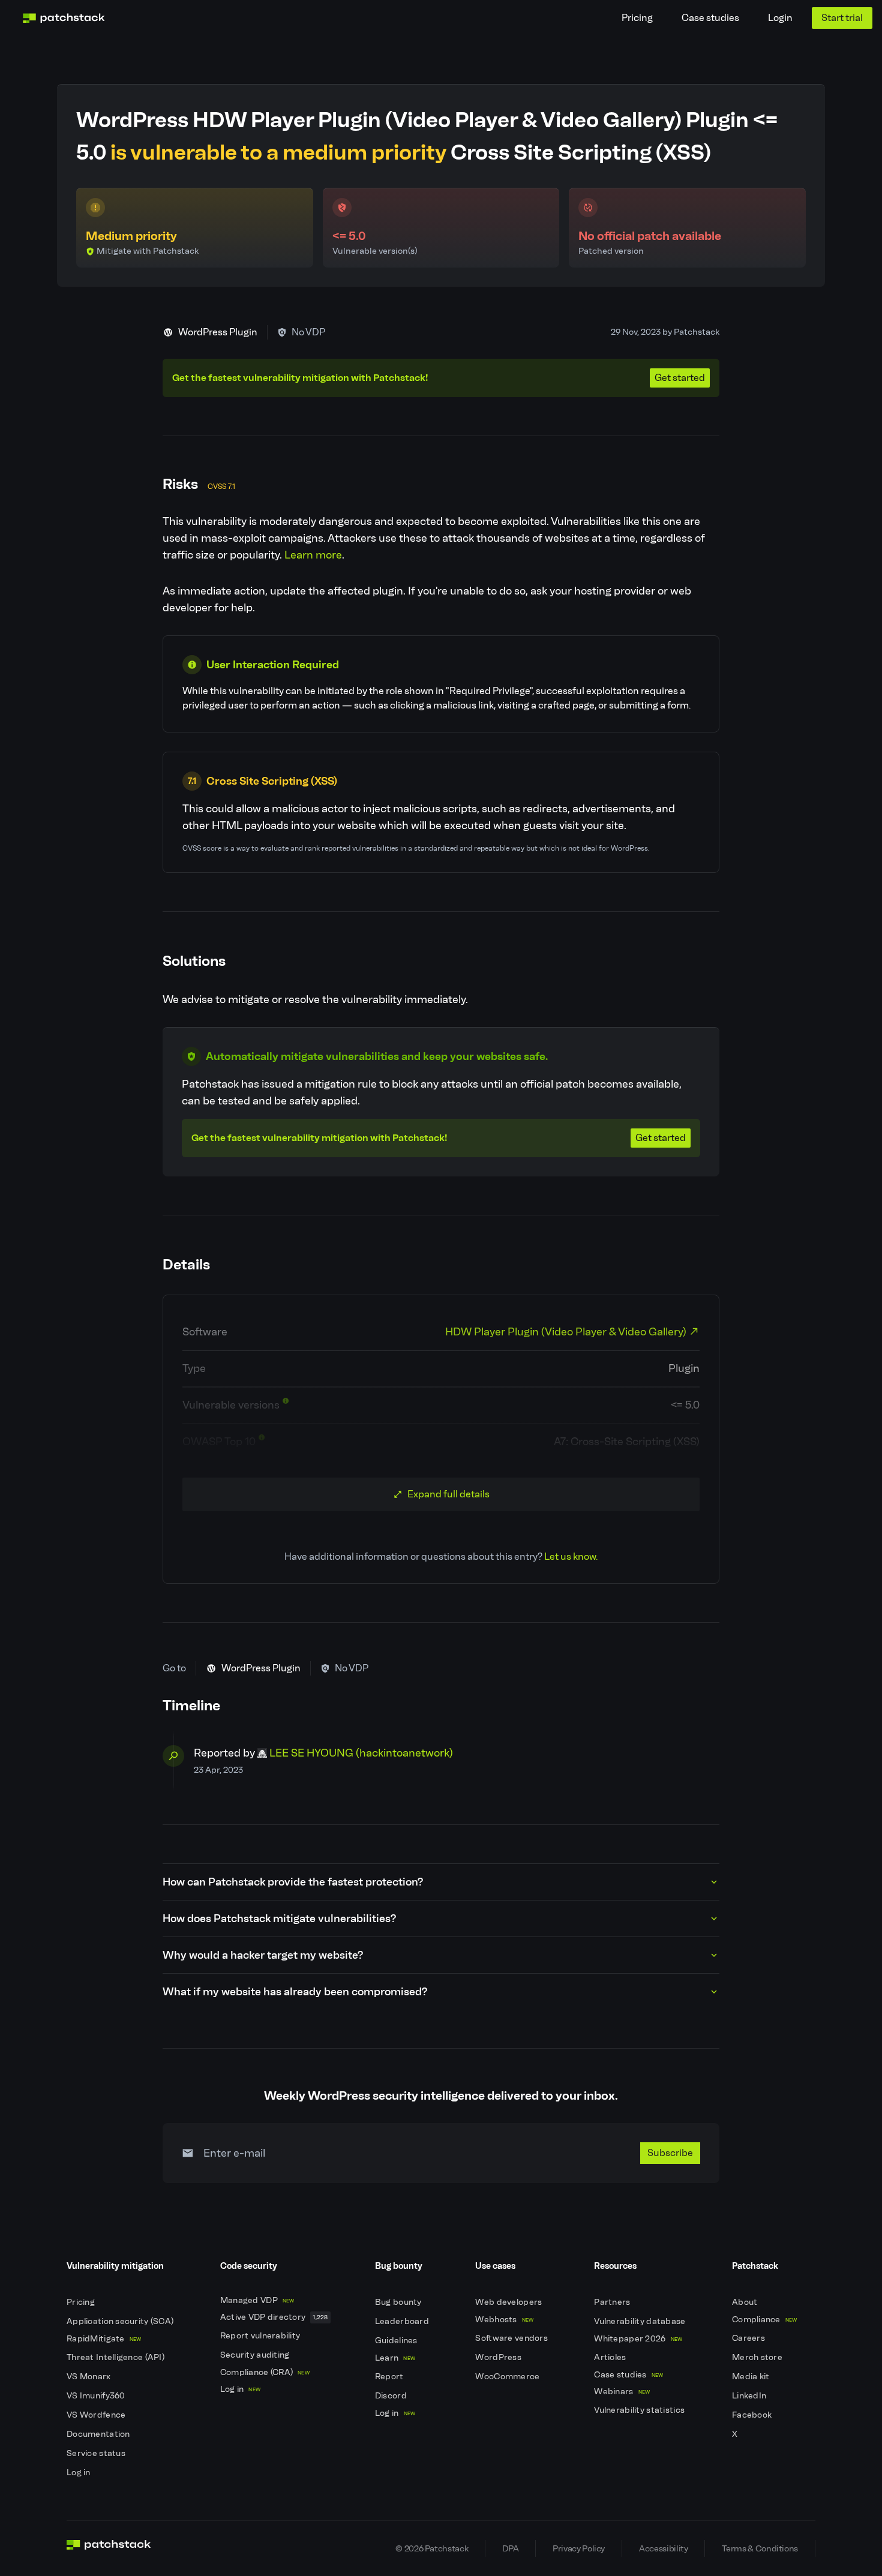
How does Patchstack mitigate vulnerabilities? (279, 1919)
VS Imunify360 (97, 2396)
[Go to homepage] (109, 2548)
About (746, 2302)
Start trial (842, 18)
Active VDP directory (274, 2317)
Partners (613, 2302)
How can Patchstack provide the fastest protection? (293, 1882)
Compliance (765, 2320)
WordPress (499, 2357)
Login (780, 18)
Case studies (710, 18)
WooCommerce (508, 2377)
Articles (611, 2357)
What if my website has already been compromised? (295, 1992)
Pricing (637, 18)
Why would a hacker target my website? (263, 1955)
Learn (395, 2358)
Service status (97, 2453)
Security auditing (256, 2355)
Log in (79, 2473)
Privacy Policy (579, 2548)
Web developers (509, 2302)
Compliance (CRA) (265, 2372)
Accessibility (663, 2548)
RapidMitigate (104, 2339)
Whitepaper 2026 (638, 2339)
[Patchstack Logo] (64, 18)
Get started (680, 378)
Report (390, 2377)
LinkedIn (750, 2396)
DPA (510, 2548)
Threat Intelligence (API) (116, 2357)
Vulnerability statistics (640, 2410)
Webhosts (504, 2320)
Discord (392, 2396)
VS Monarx (90, 2377)
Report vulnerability (261, 2336)
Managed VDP (257, 2300)
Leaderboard (403, 2321)
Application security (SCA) (121, 2321)
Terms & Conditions (760, 2548)
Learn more (313, 555)
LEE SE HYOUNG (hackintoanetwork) (361, 1753)
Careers (749, 2338)
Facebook (753, 2415)
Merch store (758, 2357)
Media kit (752, 2377)
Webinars (622, 2392)
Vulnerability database (640, 2321)
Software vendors (512, 2338)
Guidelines (397, 2341)
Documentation (99, 2434)
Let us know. (571, 1556)
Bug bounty (399, 2302)
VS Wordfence (97, 2415)
